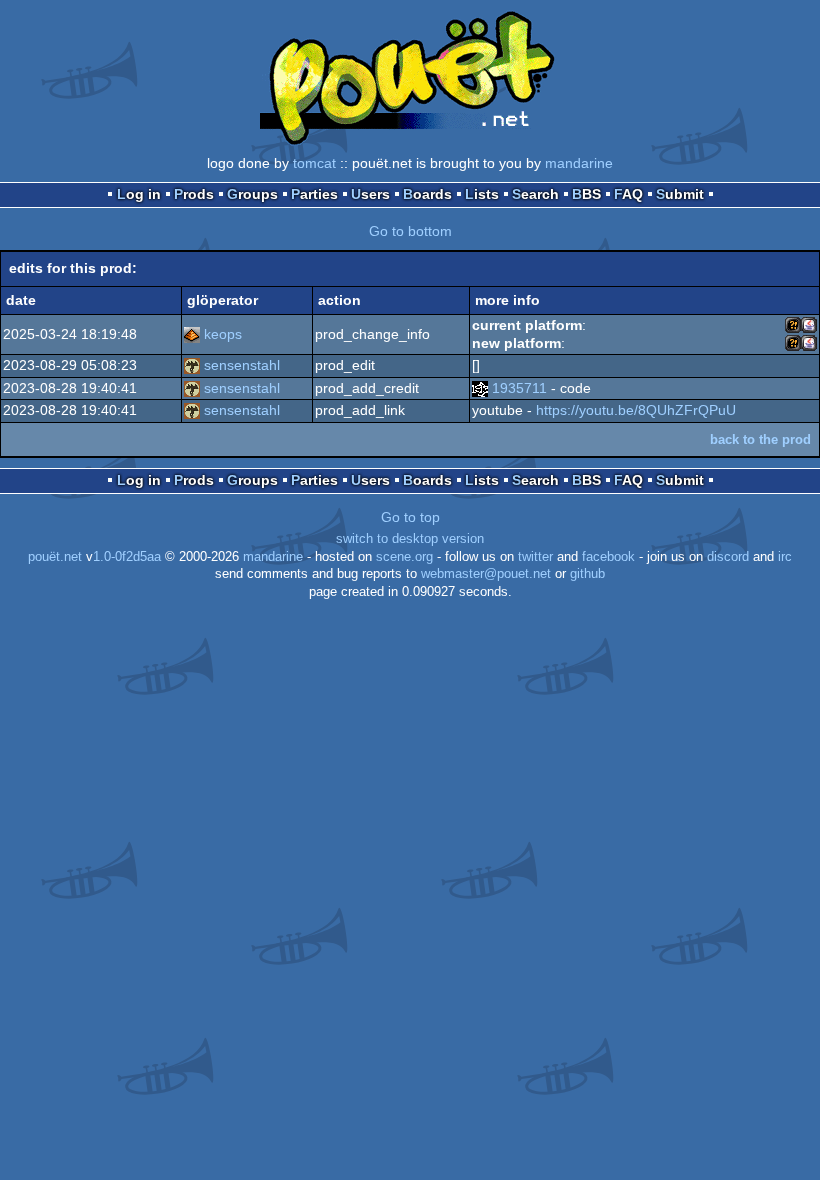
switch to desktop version (410, 539)
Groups (252, 194)
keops (223, 334)
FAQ (628, 194)
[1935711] (480, 388)
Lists (482, 194)
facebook (608, 557)
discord (728, 557)
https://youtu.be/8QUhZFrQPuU (636, 410)
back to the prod (760, 439)
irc (785, 557)
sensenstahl (242, 365)
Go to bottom (410, 231)
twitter (535, 557)
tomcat (314, 163)
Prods (194, 194)
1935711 (519, 388)
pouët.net (55, 557)
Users (370, 194)
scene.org (404, 557)
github (587, 574)
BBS (586, 194)
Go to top (410, 517)
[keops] (192, 334)
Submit (680, 194)
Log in (139, 194)
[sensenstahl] (192, 365)
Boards (427, 194)
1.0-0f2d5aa (127, 557)
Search (535, 194)
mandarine (579, 163)
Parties (314, 194)
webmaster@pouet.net (486, 574)
